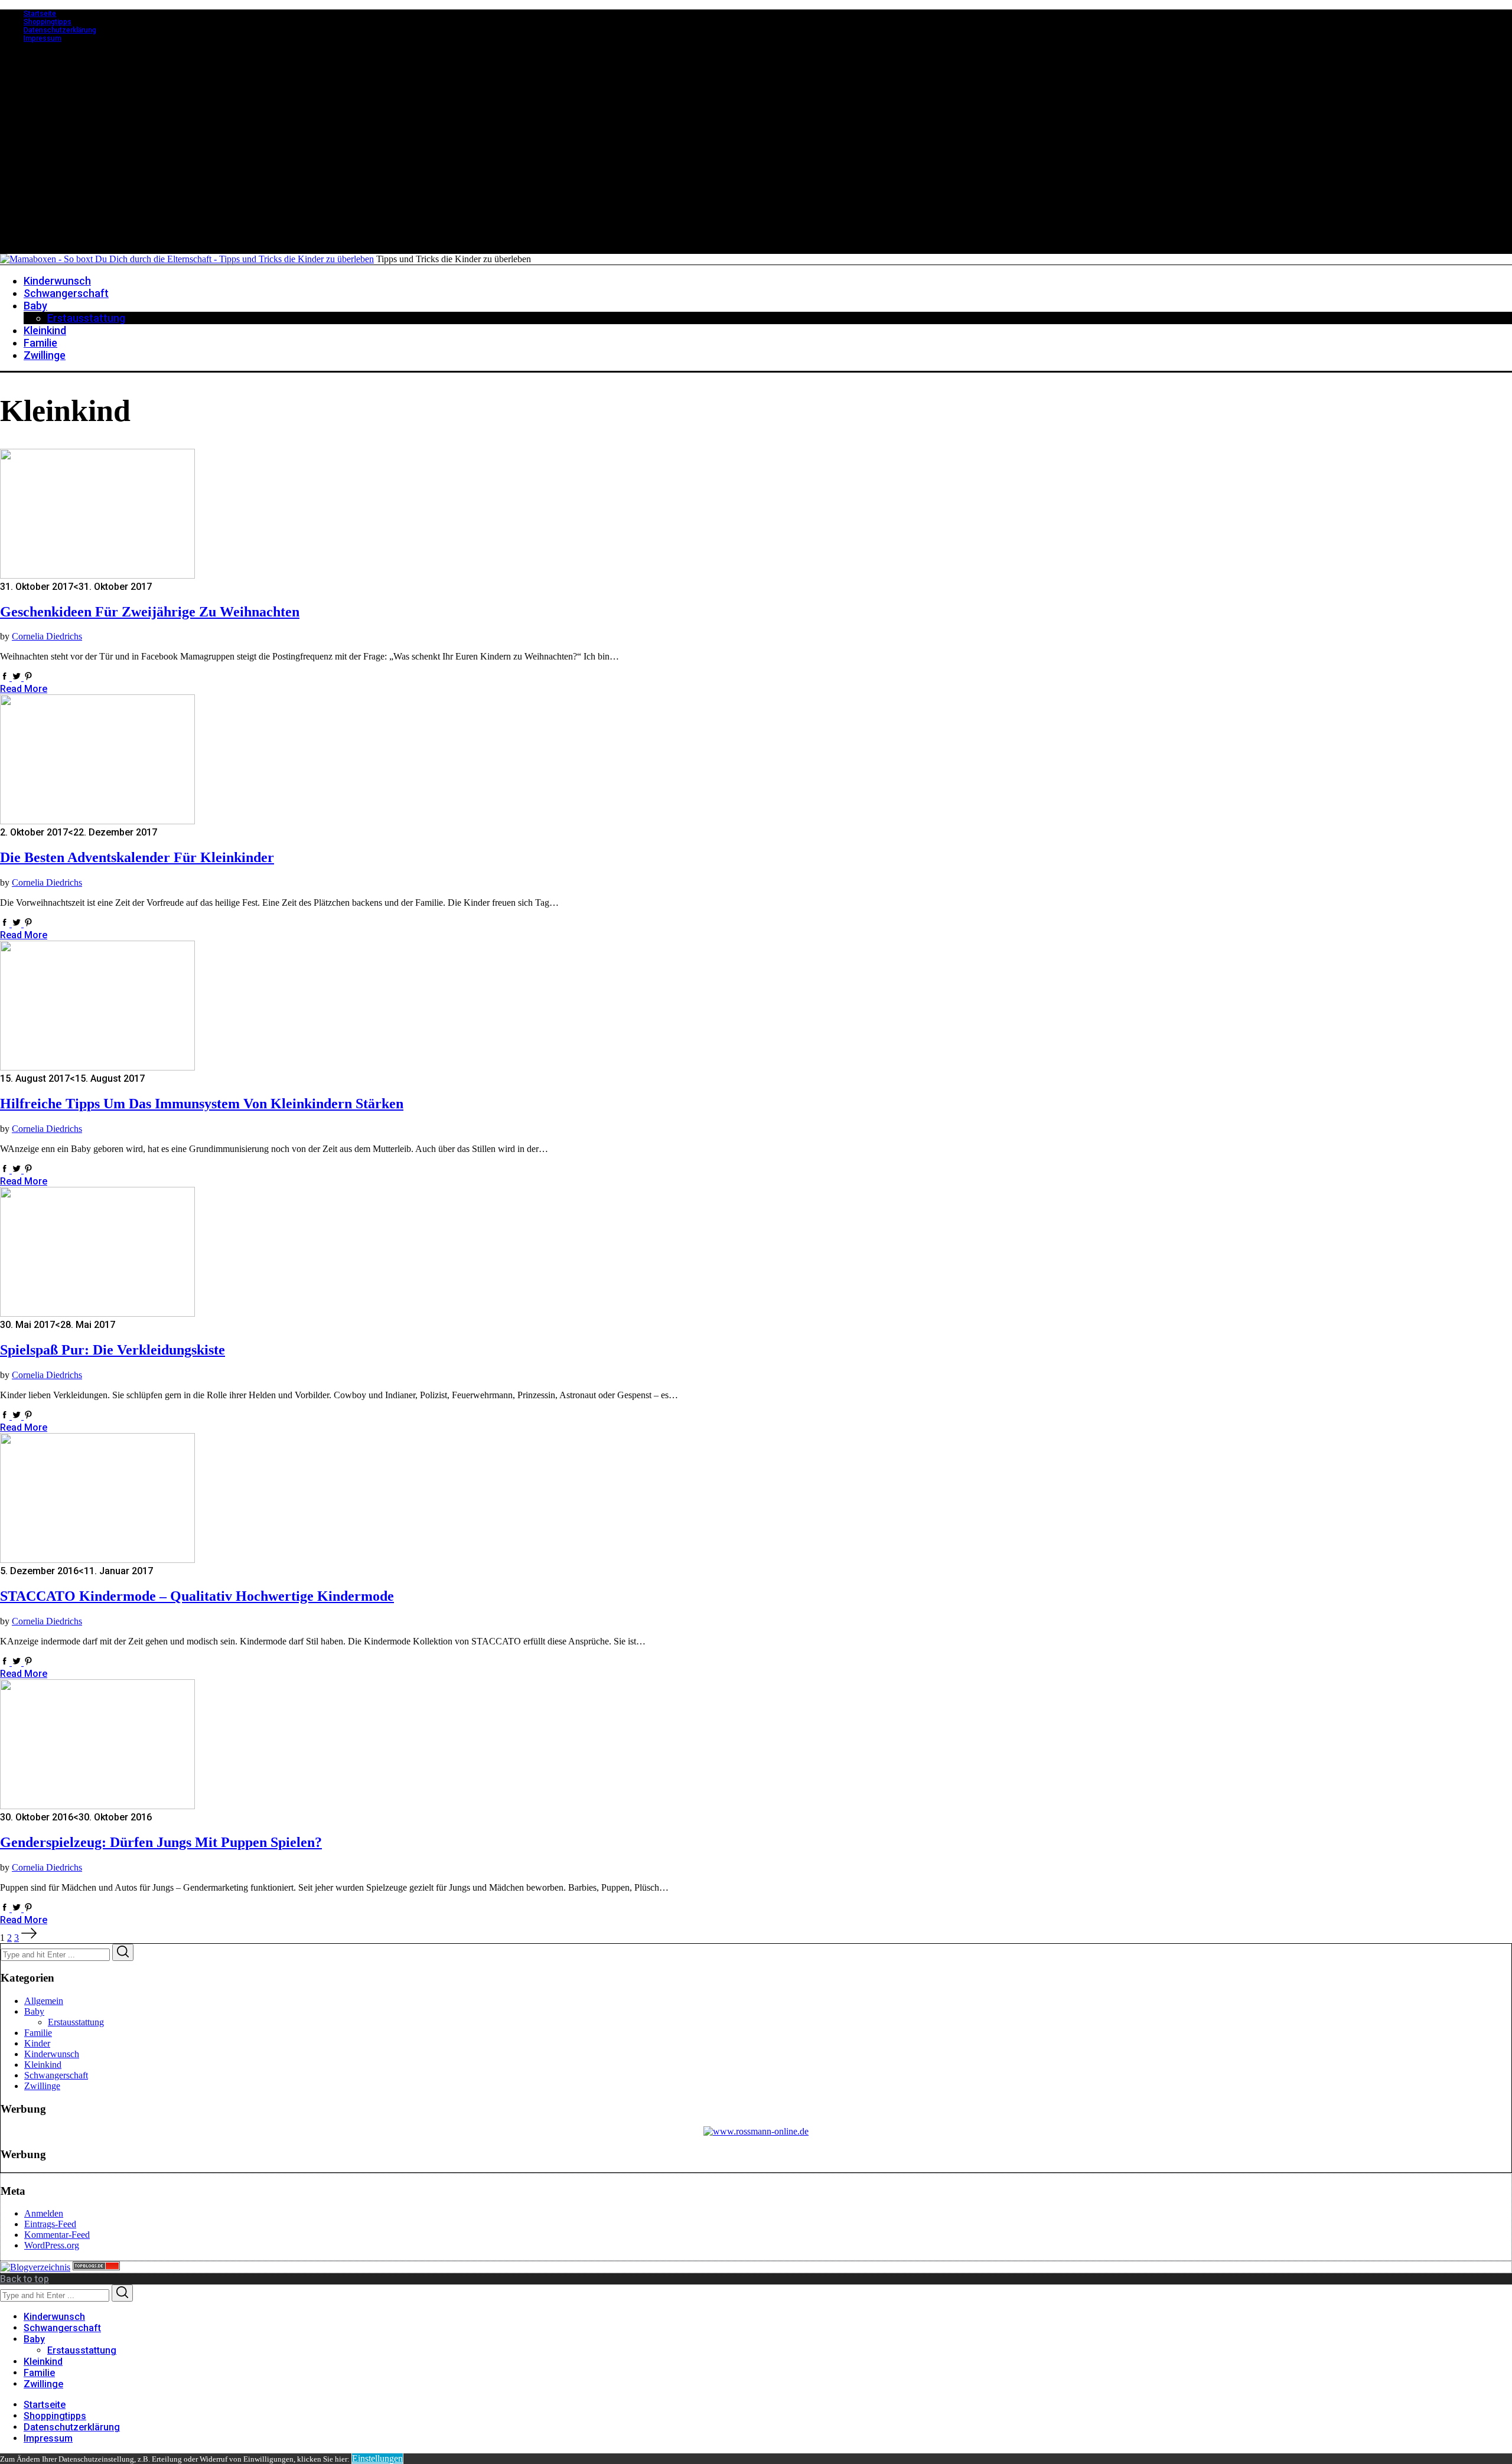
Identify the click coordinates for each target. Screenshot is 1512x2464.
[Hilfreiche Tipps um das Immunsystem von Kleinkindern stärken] (97, 1067)
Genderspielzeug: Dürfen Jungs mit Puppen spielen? (161, 1842)
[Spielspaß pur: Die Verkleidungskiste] (97, 1313)
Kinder (37, 2043)
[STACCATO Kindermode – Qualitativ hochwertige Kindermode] (97, 1560)
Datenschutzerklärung (60, 30)
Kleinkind (43, 2065)
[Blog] (35, 2267)
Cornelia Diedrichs (47, 636)
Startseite (40, 14)
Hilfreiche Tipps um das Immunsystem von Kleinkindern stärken (202, 1104)
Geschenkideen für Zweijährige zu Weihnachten (150, 612)
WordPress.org (52, 2245)
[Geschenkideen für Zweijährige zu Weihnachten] (97, 575)
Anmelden (44, 2213)
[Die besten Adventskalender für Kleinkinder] (97, 821)
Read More (24, 689)
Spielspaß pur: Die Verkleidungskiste (113, 1350)
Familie (38, 2033)
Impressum (43, 38)
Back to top (25, 2279)
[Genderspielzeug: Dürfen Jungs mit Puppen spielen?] (97, 1806)
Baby (34, 2011)
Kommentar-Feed (57, 2235)
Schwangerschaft (56, 2075)
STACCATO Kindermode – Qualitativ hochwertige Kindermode (197, 1596)
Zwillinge (42, 2086)
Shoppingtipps (48, 22)
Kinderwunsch (52, 2054)
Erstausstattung (76, 2022)
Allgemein (44, 2001)
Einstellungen (377, 2458)
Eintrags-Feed (50, 2224)
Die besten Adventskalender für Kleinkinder (137, 857)
